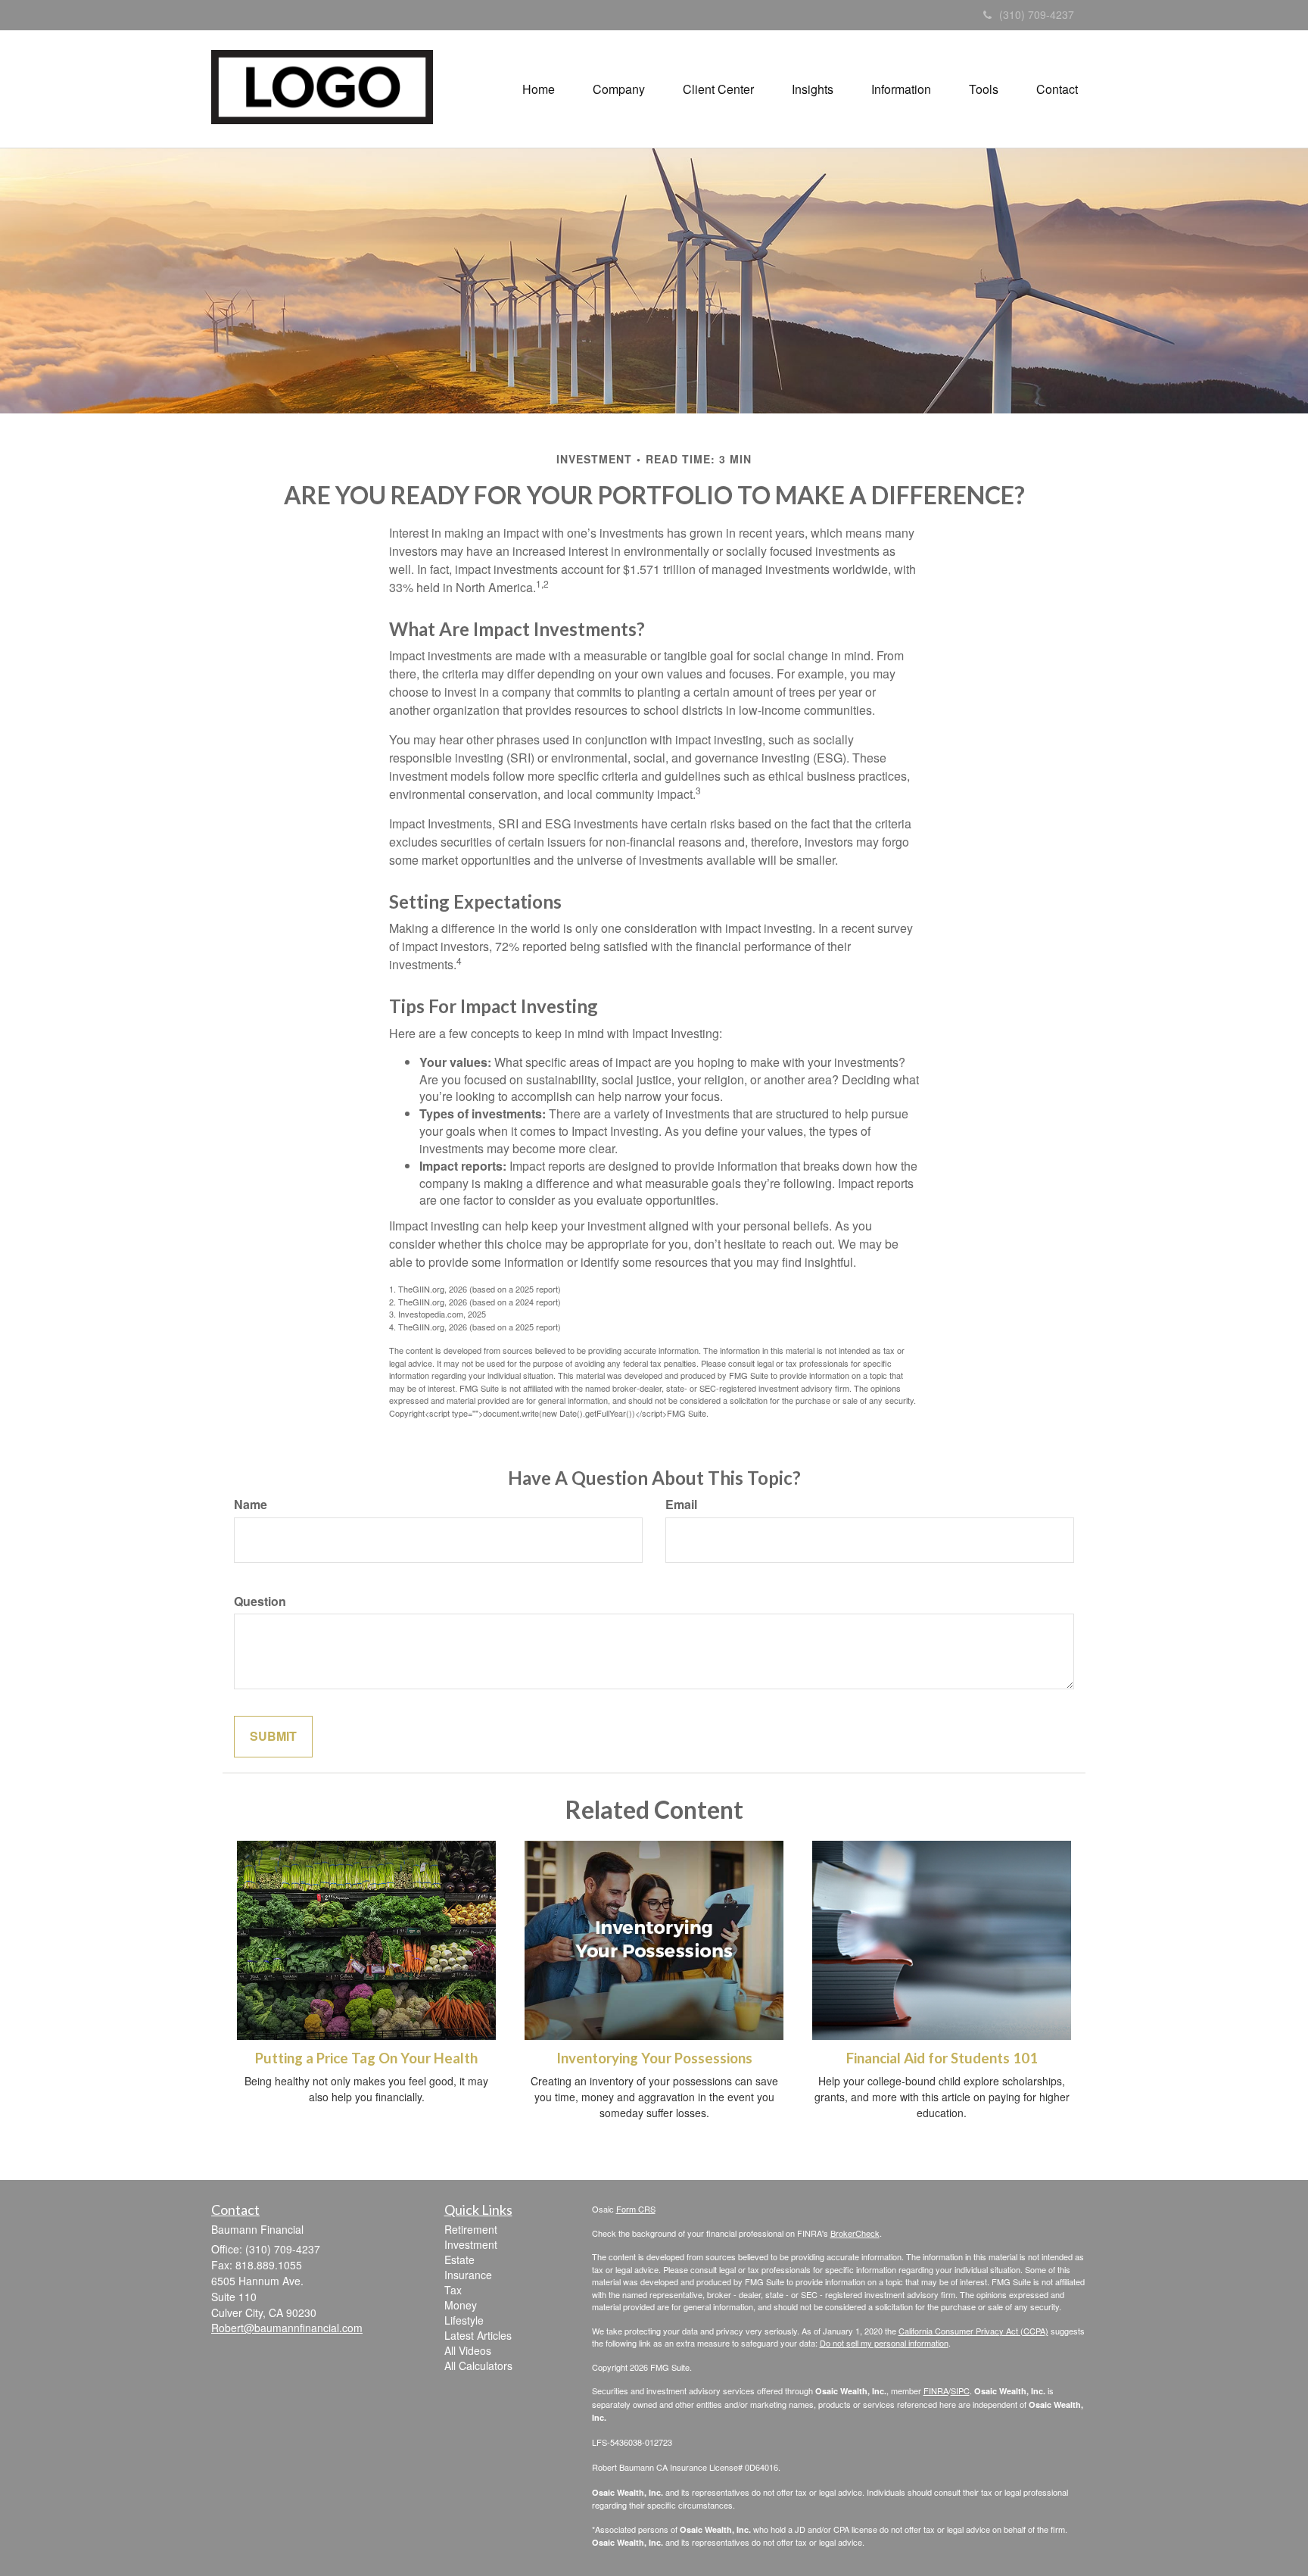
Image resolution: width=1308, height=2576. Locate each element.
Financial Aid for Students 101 (942, 2058)
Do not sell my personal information (884, 2343)
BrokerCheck (855, 2233)
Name (251, 1505)
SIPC (960, 2390)
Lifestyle (464, 2320)
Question (260, 1601)
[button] (619, 89)
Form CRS (636, 2209)
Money (461, 2305)
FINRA (936, 2390)
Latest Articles (478, 2335)
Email (681, 1505)
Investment (471, 2244)
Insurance (468, 2275)
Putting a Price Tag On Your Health (366, 2058)
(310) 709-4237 (1037, 14)
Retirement (471, 2229)
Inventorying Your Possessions (654, 2058)
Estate (459, 2259)
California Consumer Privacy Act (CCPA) (973, 2331)
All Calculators (478, 2365)
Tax (453, 2290)
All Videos (468, 2350)
